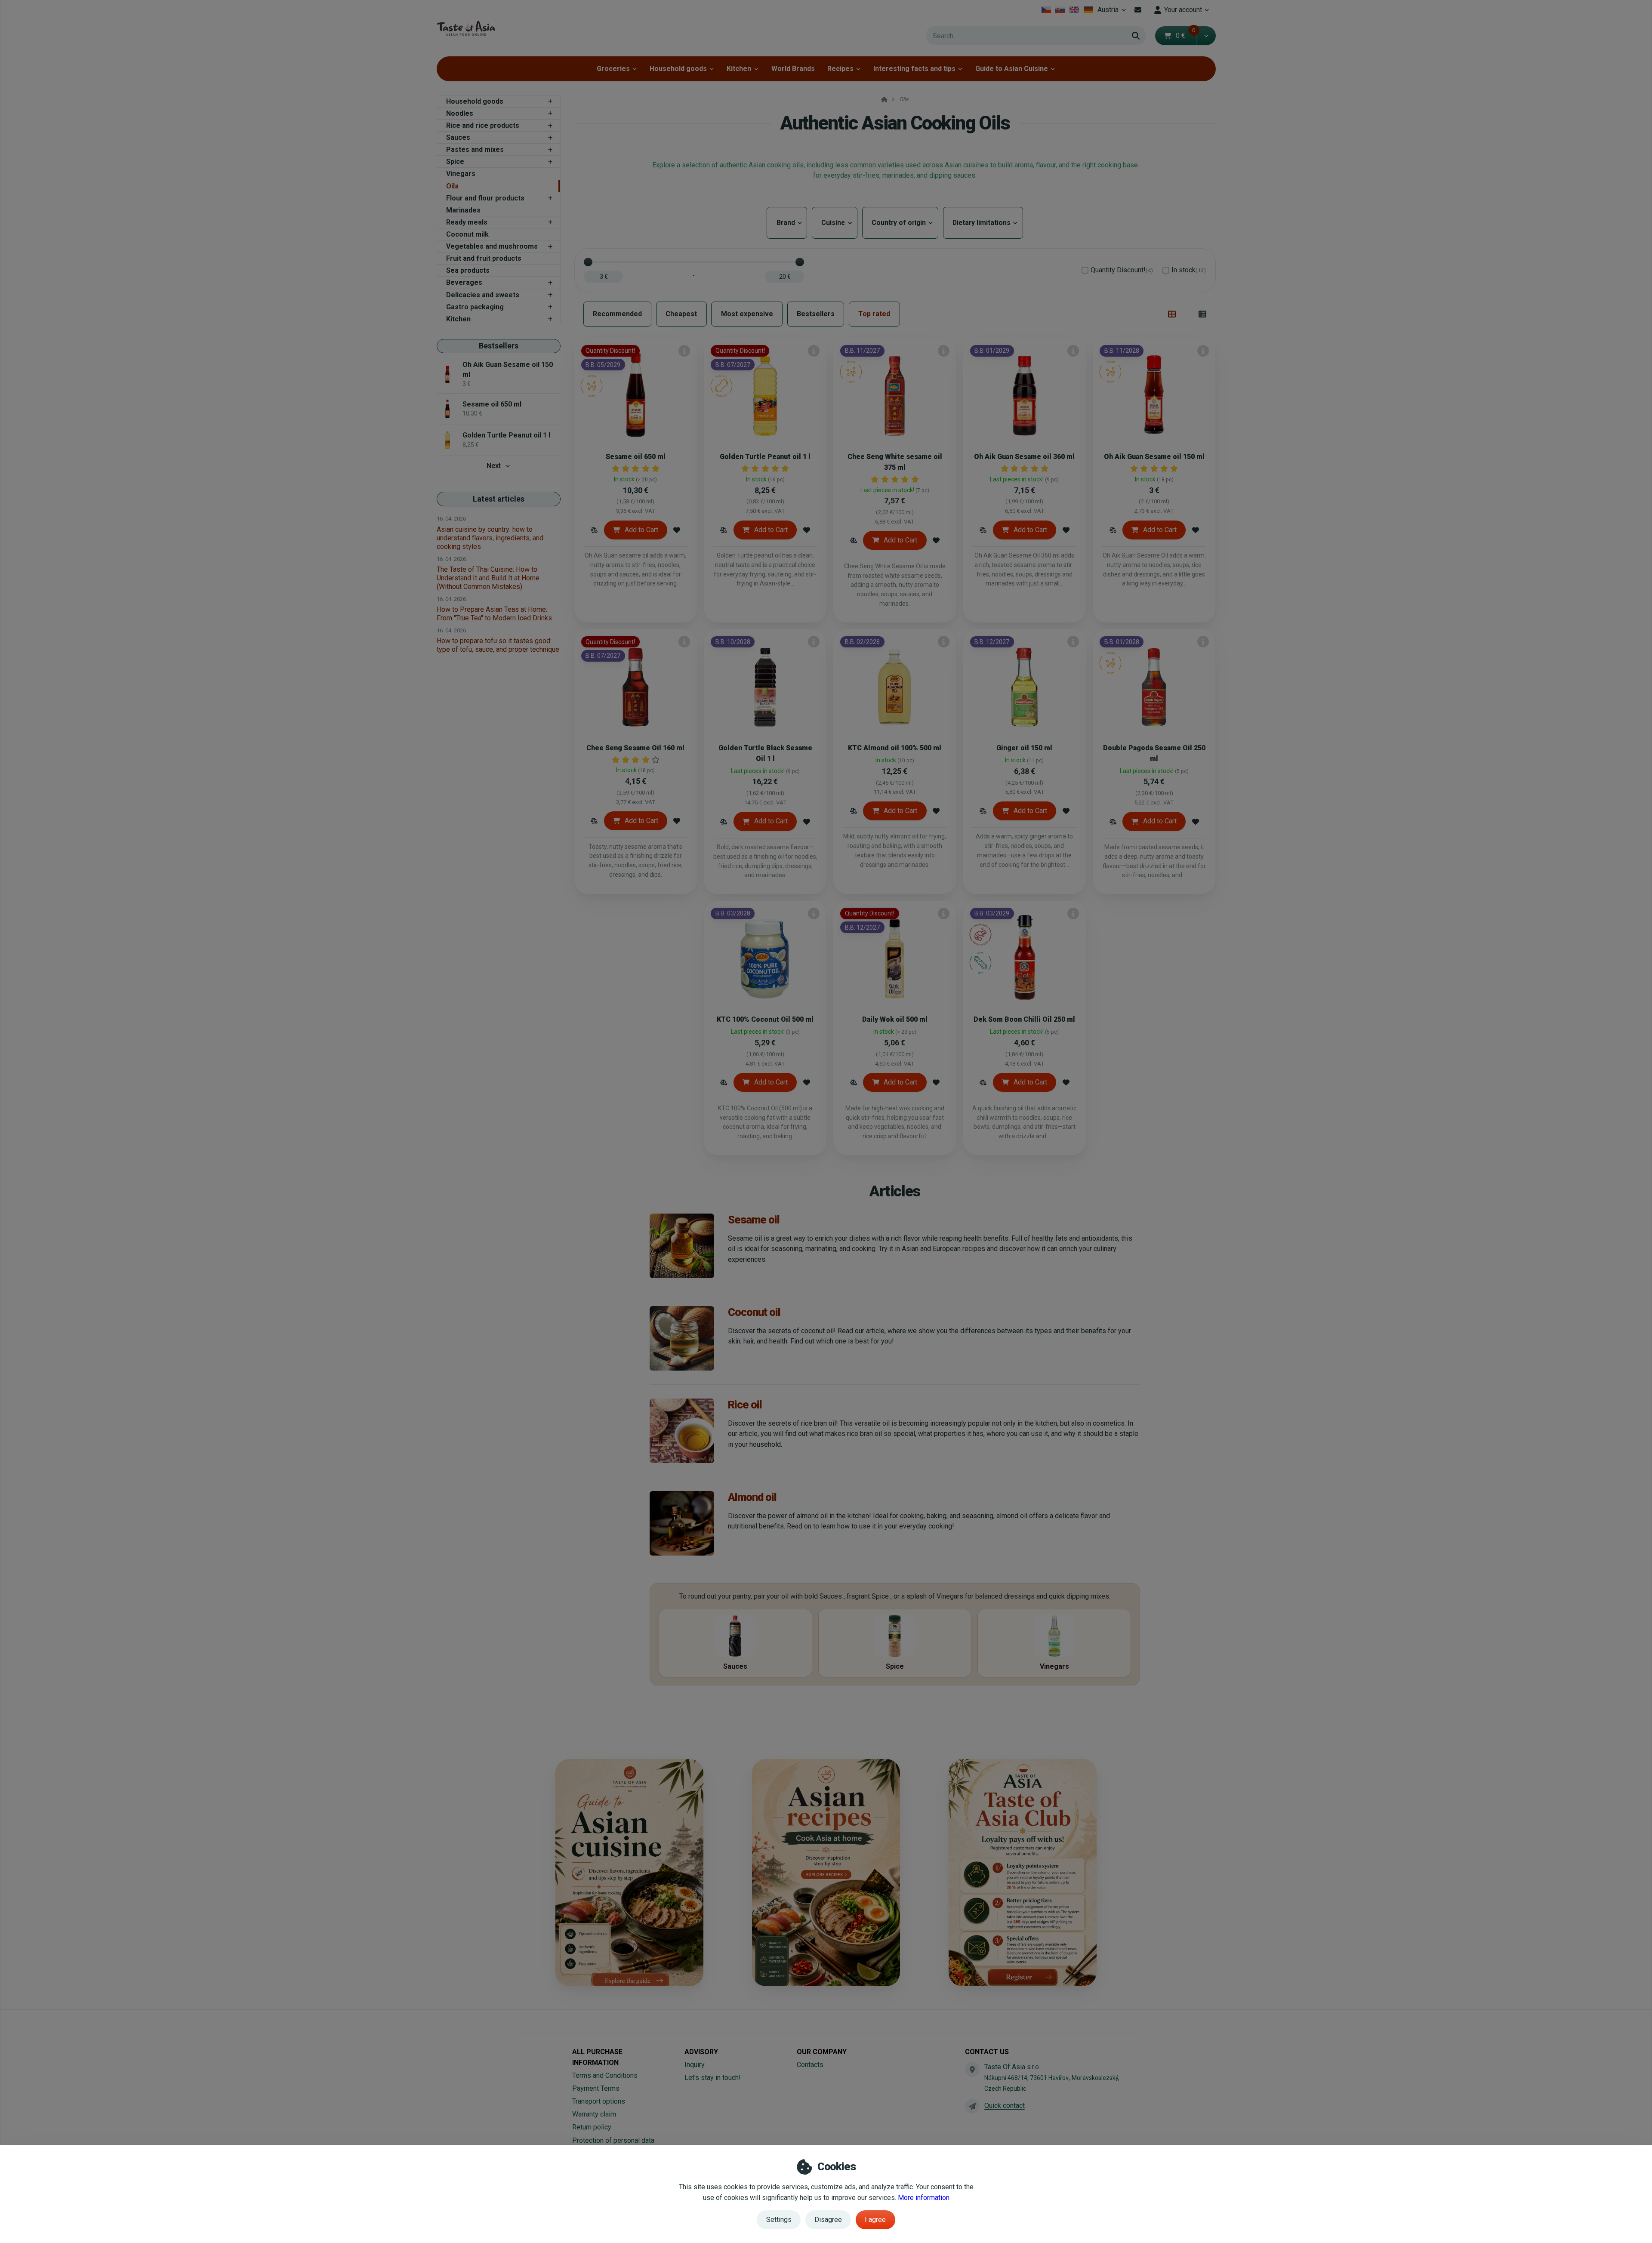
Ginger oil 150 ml (1024, 748)
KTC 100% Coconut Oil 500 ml (765, 1019)
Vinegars (461, 174)
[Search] (1136, 36)
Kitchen (739, 69)
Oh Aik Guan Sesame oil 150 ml (1154, 457)
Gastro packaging (475, 307)
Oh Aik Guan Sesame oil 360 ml (1024, 457)
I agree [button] (875, 2220)
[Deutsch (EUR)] (1088, 10)
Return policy (592, 2127)
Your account (1183, 10)
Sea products (468, 270)
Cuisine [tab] (835, 223)
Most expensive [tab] (747, 314)
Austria (1113, 12)
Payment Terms (596, 2088)
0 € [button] (1186, 35)
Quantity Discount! (1122, 270)
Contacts (810, 2065)
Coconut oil (754, 1312)
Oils (452, 186)
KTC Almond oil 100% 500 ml (895, 748)
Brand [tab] (787, 223)
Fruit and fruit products (484, 258)
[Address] (972, 2069)
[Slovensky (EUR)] (1060, 10)
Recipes (840, 69)
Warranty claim (594, 2114)
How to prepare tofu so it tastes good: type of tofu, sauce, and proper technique (498, 645)
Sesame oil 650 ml (636, 457)
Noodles (460, 113)
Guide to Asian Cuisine (1012, 69)
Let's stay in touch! (713, 2078)
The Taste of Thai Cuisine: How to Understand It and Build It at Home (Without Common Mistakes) (488, 578)
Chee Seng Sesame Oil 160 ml (635, 748)
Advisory (701, 2052)
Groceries (613, 69)
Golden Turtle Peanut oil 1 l (765, 457)
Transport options (599, 2101)
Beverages (464, 282)
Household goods (678, 69)
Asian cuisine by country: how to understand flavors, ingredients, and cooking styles (490, 538)
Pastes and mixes (475, 149)
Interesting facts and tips (914, 69)
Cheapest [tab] (681, 314)
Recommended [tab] (617, 314)
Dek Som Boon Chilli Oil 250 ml (1024, 1019)
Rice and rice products (483, 125)
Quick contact (1005, 2106)
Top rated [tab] (874, 314)
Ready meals (467, 222)
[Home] (466, 28)
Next (494, 466)
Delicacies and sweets (483, 295)
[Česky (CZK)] (1046, 10)
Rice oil (745, 1405)
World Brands (793, 69)
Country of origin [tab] (900, 223)
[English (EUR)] (1074, 10)
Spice (455, 162)
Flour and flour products (485, 198)
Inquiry (695, 2065)
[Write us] (972, 2106)
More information (924, 2198)
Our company (822, 2052)
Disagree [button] (828, 2220)
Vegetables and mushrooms (492, 246)
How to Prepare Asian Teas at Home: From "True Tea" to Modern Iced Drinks (494, 614)
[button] (1206, 36)
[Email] (1138, 10)
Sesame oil (754, 1220)
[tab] (1172, 314)
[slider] (588, 262)
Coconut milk (467, 234)
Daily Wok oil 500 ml (895, 1019)
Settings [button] (779, 2220)
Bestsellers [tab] (816, 314)
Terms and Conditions (605, 2075)
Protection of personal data (613, 2140)
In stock (1189, 270)
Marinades (463, 210)
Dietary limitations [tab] (983, 223)
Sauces (458, 137)
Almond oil (752, 1497)
